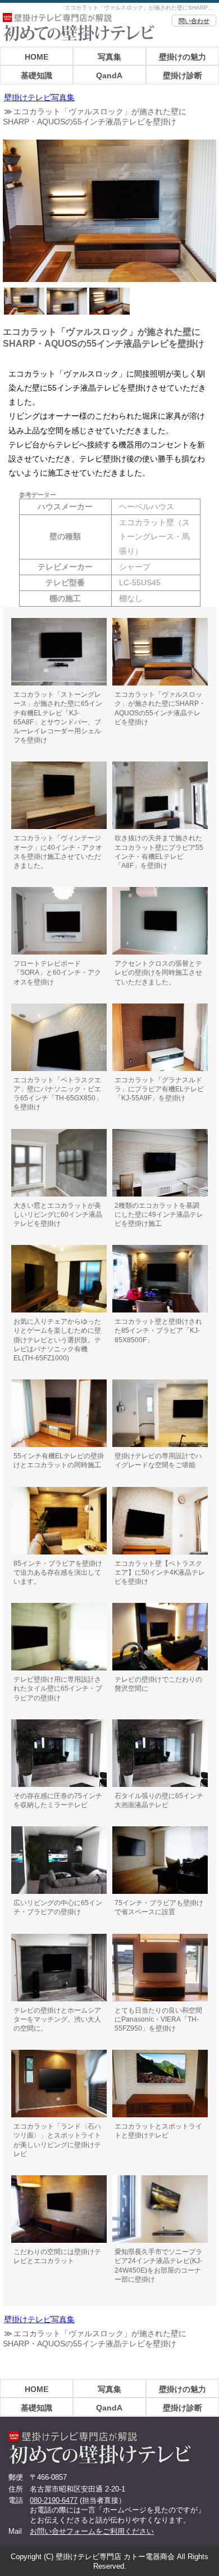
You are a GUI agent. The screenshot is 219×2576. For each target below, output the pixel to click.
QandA (109, 75)
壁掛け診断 (182, 75)
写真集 (109, 57)
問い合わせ (194, 21)
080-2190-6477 (54, 2500)
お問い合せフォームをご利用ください (92, 2531)
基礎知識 (36, 75)
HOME (36, 57)
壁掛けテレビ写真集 (39, 98)
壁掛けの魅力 (182, 57)
